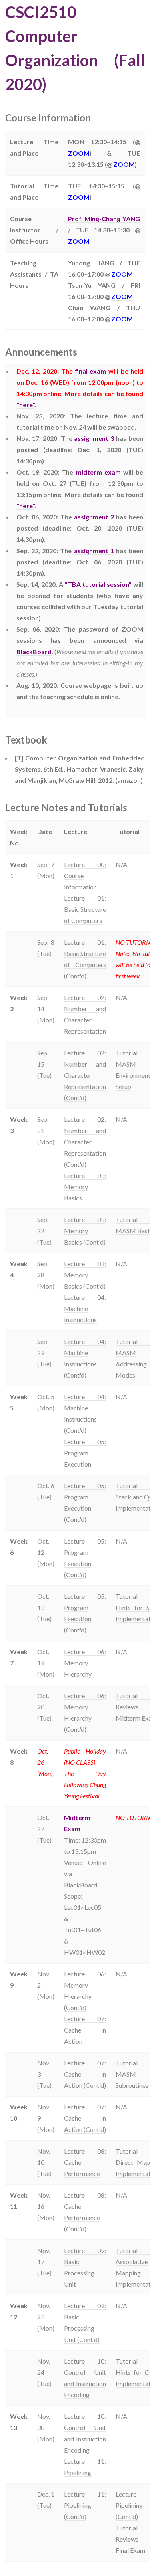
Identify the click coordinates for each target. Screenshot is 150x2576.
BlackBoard (34, 652)
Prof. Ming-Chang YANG (104, 219)
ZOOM (79, 153)
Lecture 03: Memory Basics (85, 1187)
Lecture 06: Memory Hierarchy (85, 1663)
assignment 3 (94, 438)
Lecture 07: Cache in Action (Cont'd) (85, 2074)
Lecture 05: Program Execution (85, 1453)
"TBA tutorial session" (98, 584)
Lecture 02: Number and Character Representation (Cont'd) (85, 1075)
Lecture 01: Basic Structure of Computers (85, 909)
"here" (25, 405)
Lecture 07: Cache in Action (85, 2030)
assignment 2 (94, 517)
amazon (129, 780)
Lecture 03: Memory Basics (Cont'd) (85, 1231)
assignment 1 (94, 551)
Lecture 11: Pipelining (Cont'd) (85, 2505)
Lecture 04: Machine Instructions (85, 1308)
